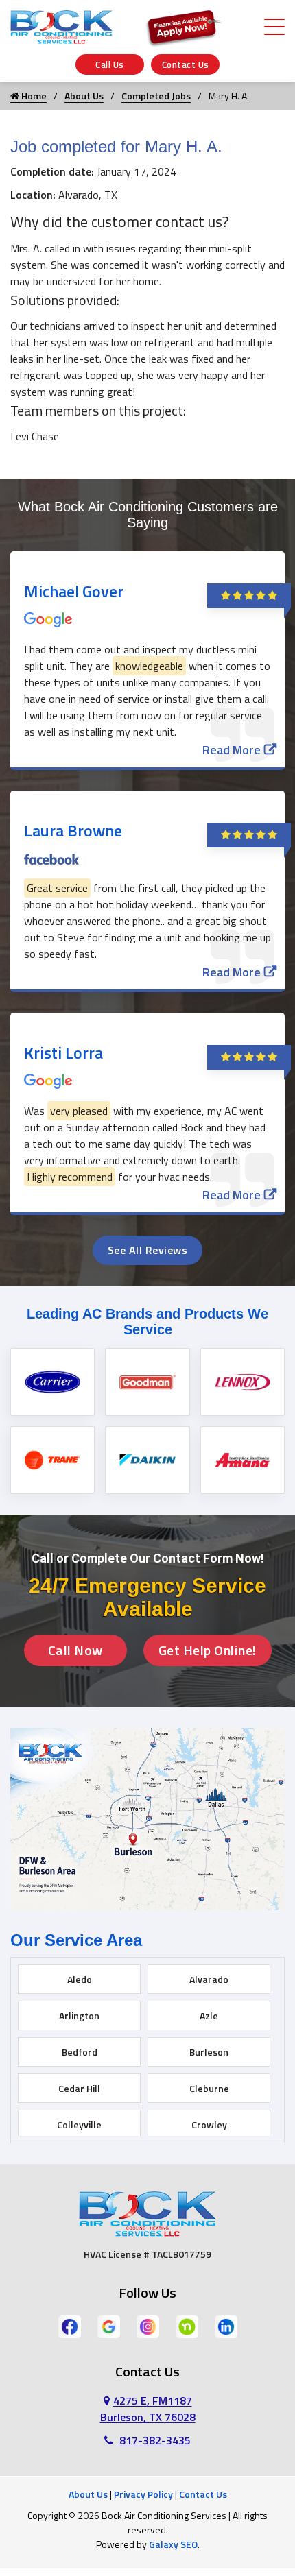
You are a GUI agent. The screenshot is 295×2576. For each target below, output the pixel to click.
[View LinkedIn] (226, 2325)
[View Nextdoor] (187, 2325)
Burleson (209, 2052)
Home (33, 96)
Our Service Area (76, 1940)
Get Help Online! (208, 1650)
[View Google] (109, 2325)
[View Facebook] (70, 2325)
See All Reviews (148, 1250)
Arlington (79, 2015)
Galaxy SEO (173, 2544)
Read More (232, 750)
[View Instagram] (148, 2325)
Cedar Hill (79, 2088)
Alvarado (209, 1979)
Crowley (209, 2124)
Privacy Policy (143, 2494)
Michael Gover (74, 591)
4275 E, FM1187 (148, 2409)
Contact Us (186, 64)
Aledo (80, 1979)
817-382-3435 (154, 2440)
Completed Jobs (156, 96)
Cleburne (209, 2088)
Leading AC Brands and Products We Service (147, 1322)
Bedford (80, 2052)
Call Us (110, 64)
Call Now (75, 1650)
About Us (84, 96)
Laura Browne (73, 830)
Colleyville (79, 2124)
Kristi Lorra (63, 1052)
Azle (209, 2015)
